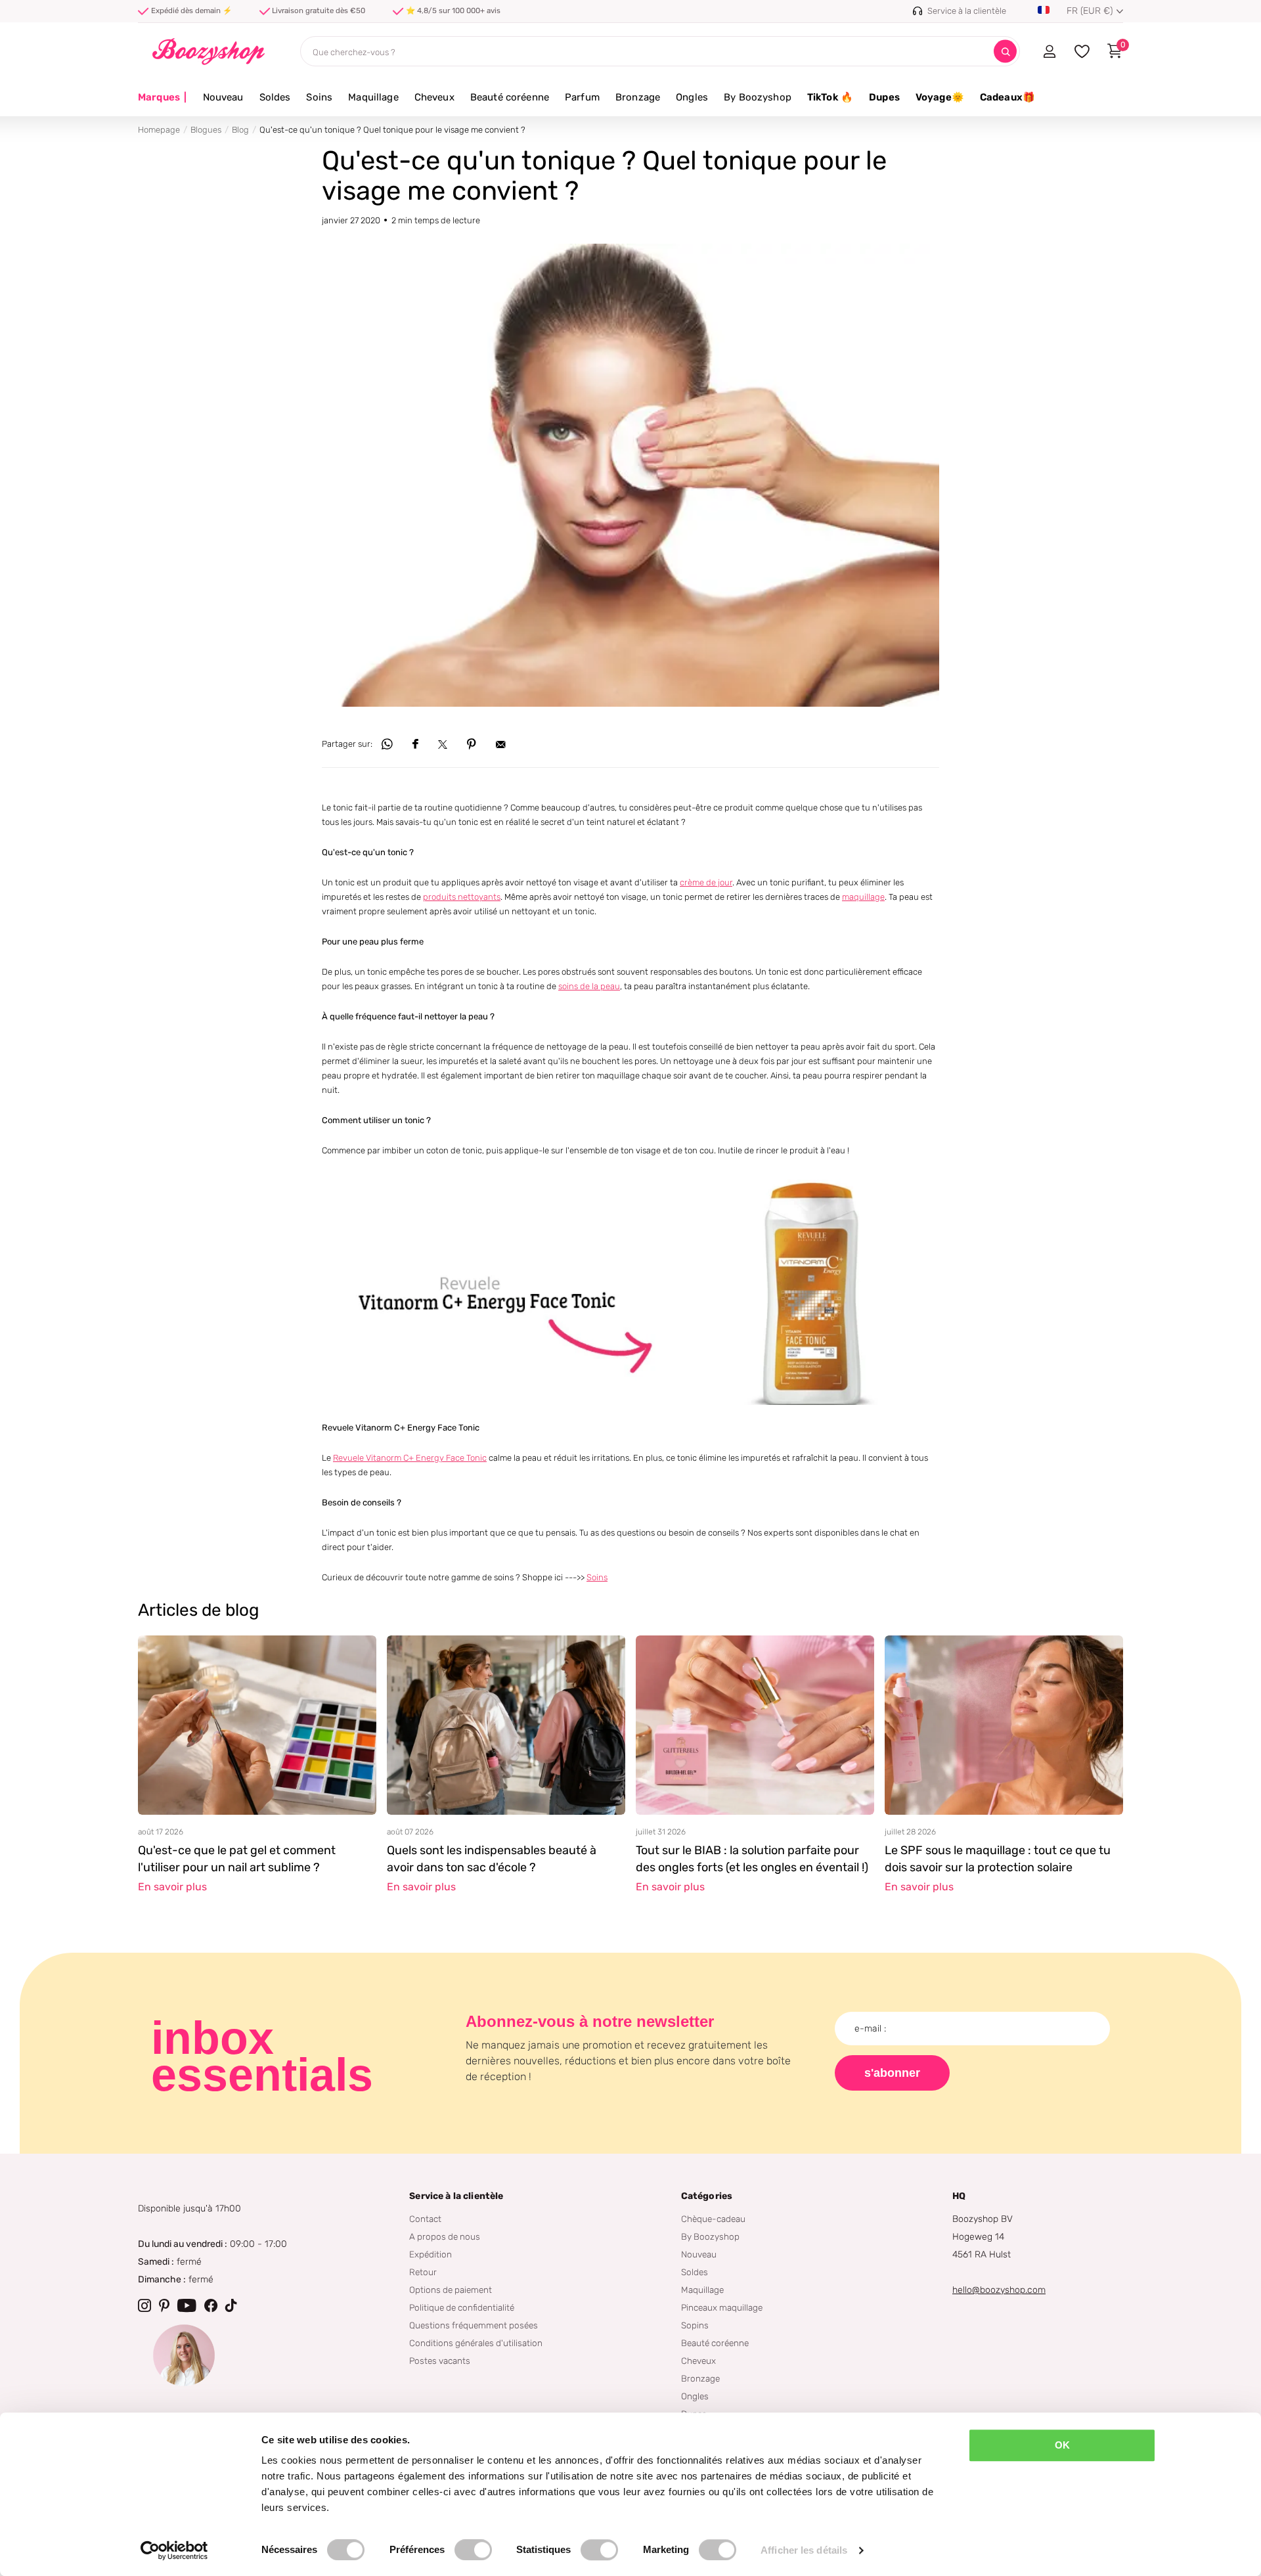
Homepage (159, 130)
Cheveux (434, 97)
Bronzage (638, 97)
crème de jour (706, 882)
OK (1062, 2445)
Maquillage (373, 97)
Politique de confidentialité (462, 2307)
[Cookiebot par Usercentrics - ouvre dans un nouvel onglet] (174, 2550)
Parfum (582, 97)
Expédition (431, 2254)
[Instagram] (144, 2305)
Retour (423, 2272)
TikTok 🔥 (830, 97)
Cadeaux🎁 (1007, 97)
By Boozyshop (758, 97)
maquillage (863, 897)
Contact (425, 2219)
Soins (319, 97)
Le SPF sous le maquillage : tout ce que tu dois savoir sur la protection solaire (998, 1859)
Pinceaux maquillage (722, 2307)
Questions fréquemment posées (474, 2325)
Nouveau (223, 97)
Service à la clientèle (456, 2196)
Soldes (275, 97)
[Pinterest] (164, 2305)
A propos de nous (445, 2236)
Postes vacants (440, 2361)
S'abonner (892, 2073)
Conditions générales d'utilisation (476, 2343)
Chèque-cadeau (713, 2219)
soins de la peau (589, 986)
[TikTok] (231, 2305)
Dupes (884, 97)
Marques (163, 97)
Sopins (695, 2325)
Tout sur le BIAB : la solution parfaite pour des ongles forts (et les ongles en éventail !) (752, 1859)
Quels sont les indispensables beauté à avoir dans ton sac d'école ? (492, 1859)
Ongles (692, 97)
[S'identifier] (1049, 51)
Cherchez (1005, 52)
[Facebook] (211, 2305)
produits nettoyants (462, 897)
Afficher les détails (804, 2550)
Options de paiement (451, 2290)
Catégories (707, 2196)
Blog (240, 130)
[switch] (473, 2550)
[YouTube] (187, 2305)
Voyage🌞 (940, 97)
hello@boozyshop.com (999, 2290)
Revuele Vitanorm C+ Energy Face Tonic (410, 1458)
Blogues (206, 130)
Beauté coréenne (510, 97)
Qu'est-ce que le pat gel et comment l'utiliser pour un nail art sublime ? (237, 1859)
